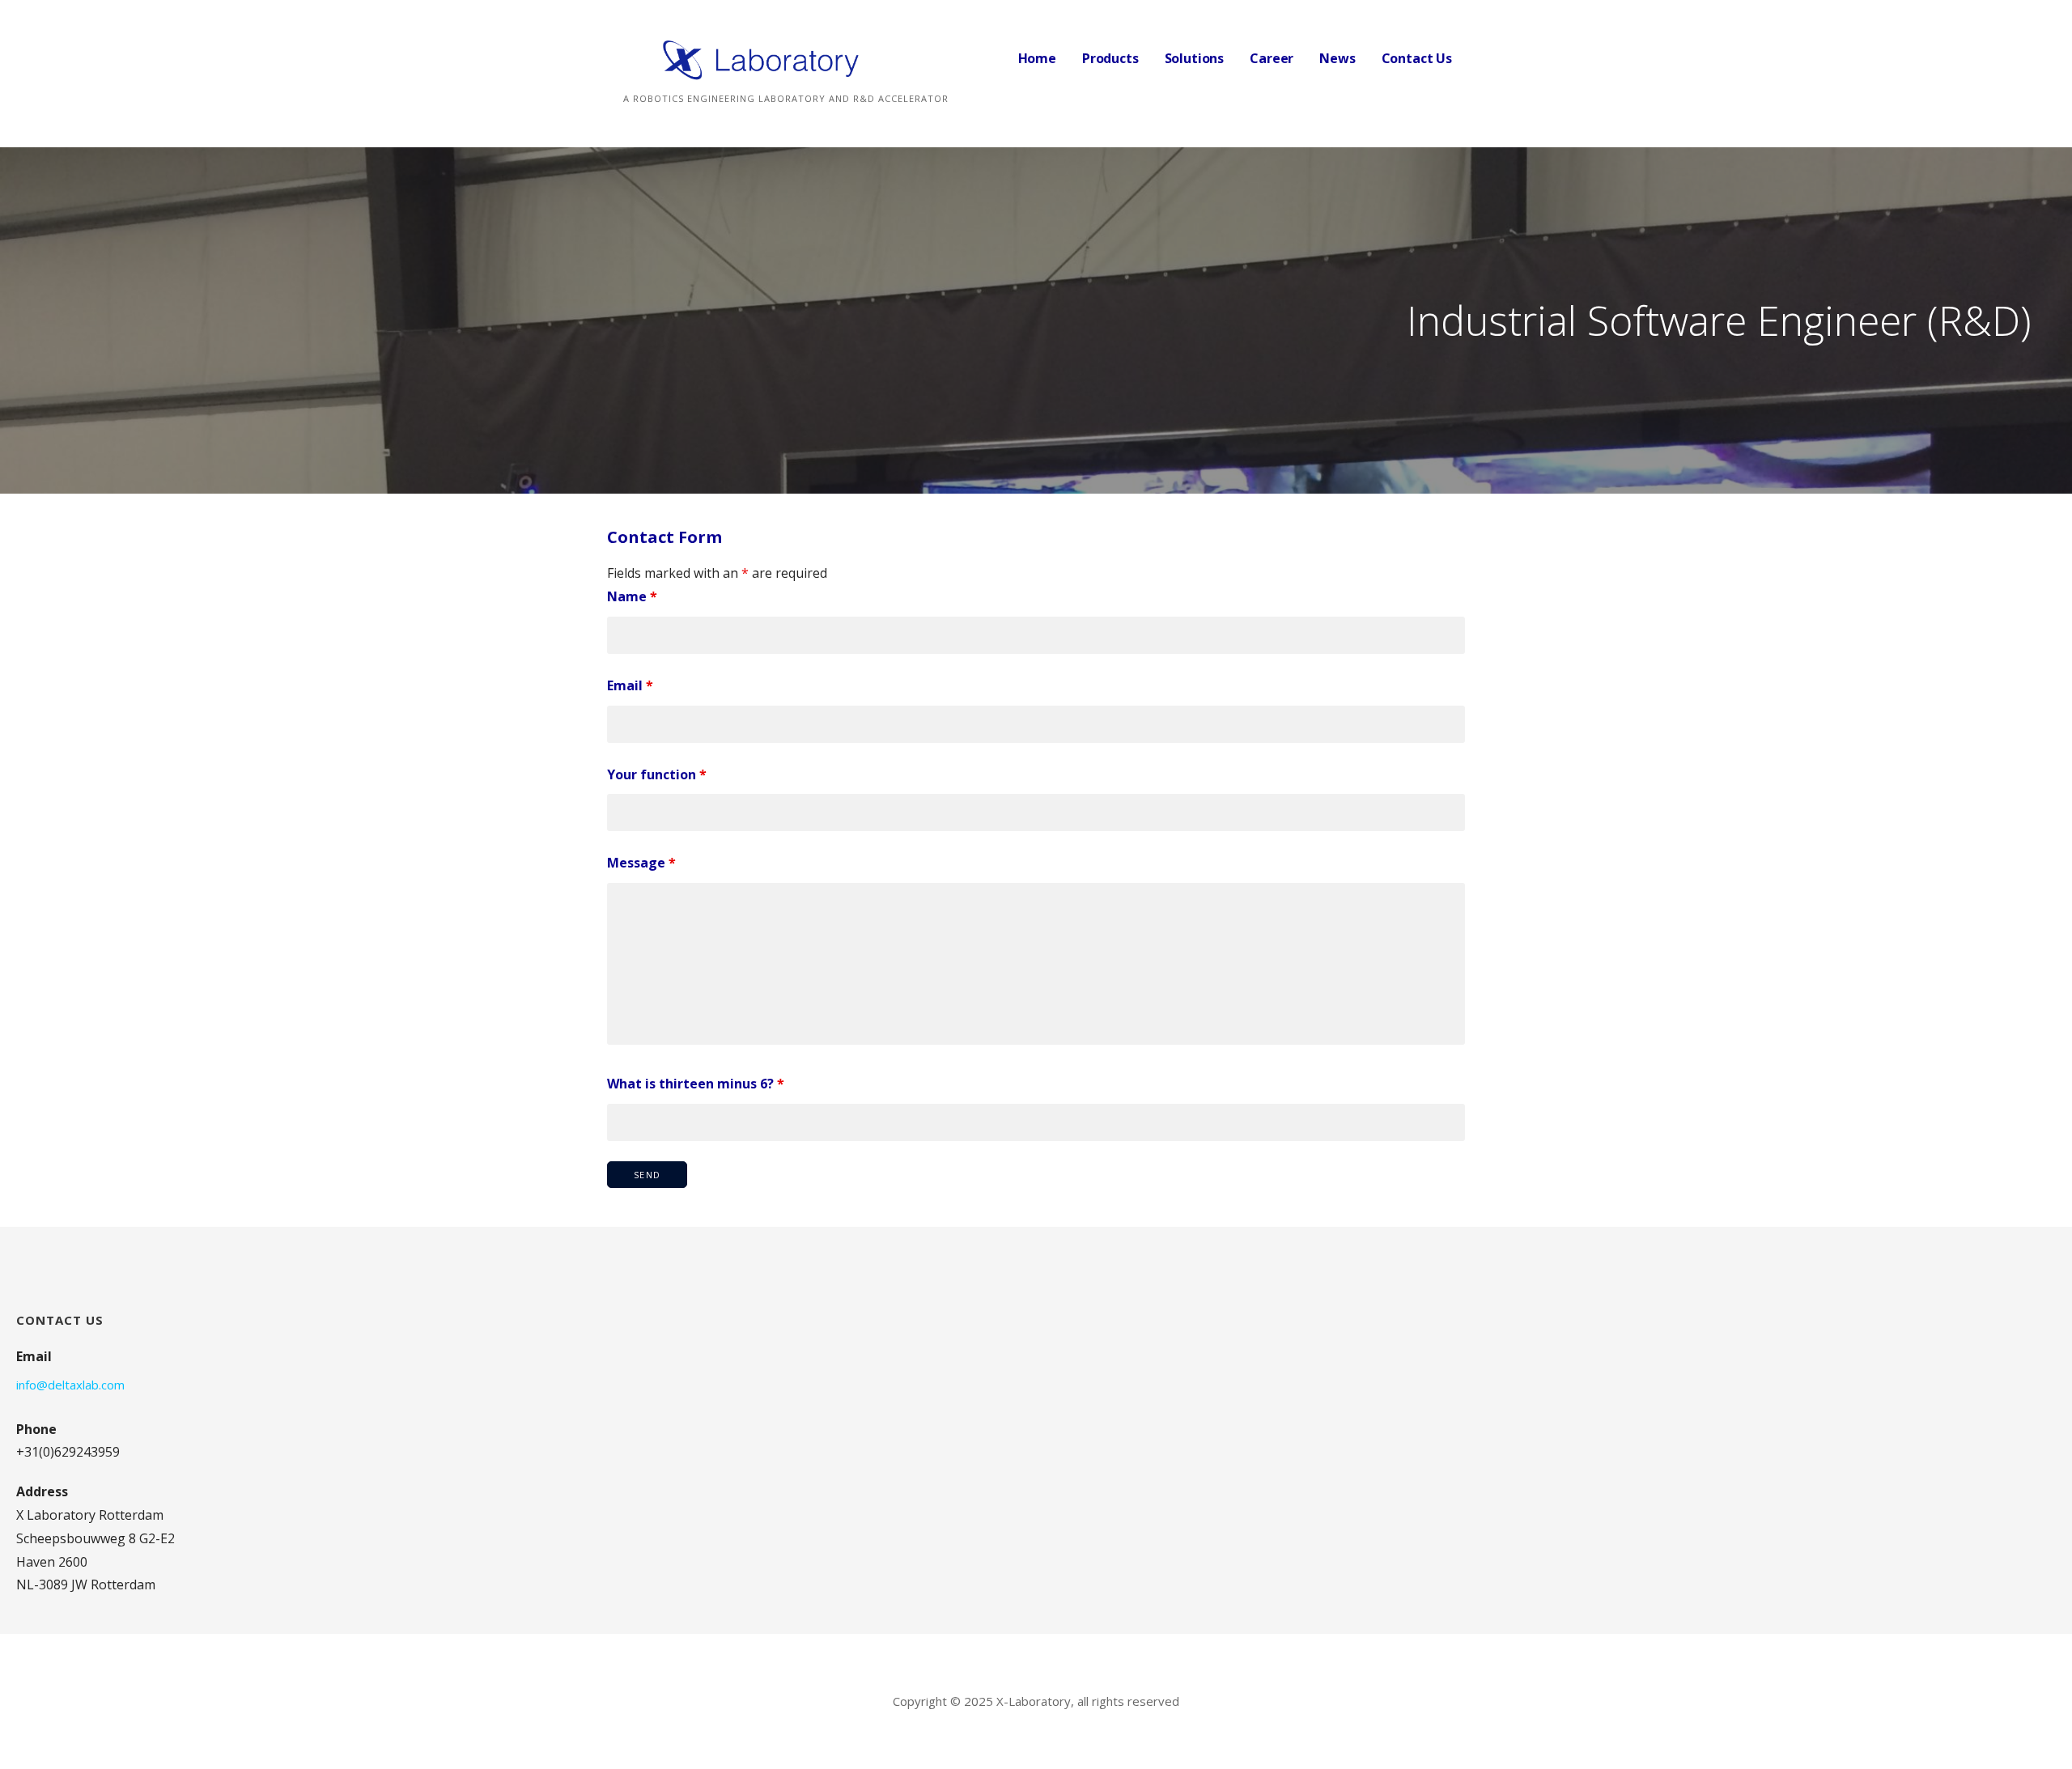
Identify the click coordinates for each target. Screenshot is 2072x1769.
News (1337, 58)
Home (1037, 58)
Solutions (1195, 58)
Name (632, 596)
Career (1272, 58)
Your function (657, 774)
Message (641, 863)
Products (1110, 58)
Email (630, 685)
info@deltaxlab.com (70, 1385)
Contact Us (1417, 58)
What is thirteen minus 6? (696, 1084)
